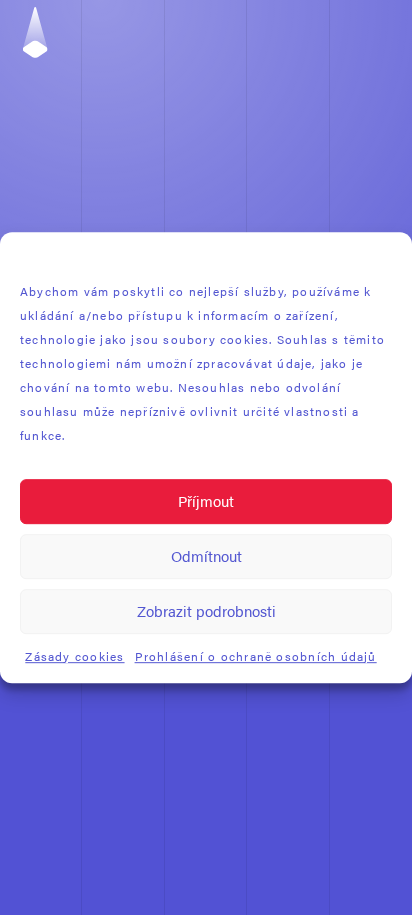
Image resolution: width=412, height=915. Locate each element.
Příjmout (206, 500)
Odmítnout (206, 555)
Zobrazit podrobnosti (206, 610)
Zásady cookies (74, 656)
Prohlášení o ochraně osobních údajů (256, 656)
